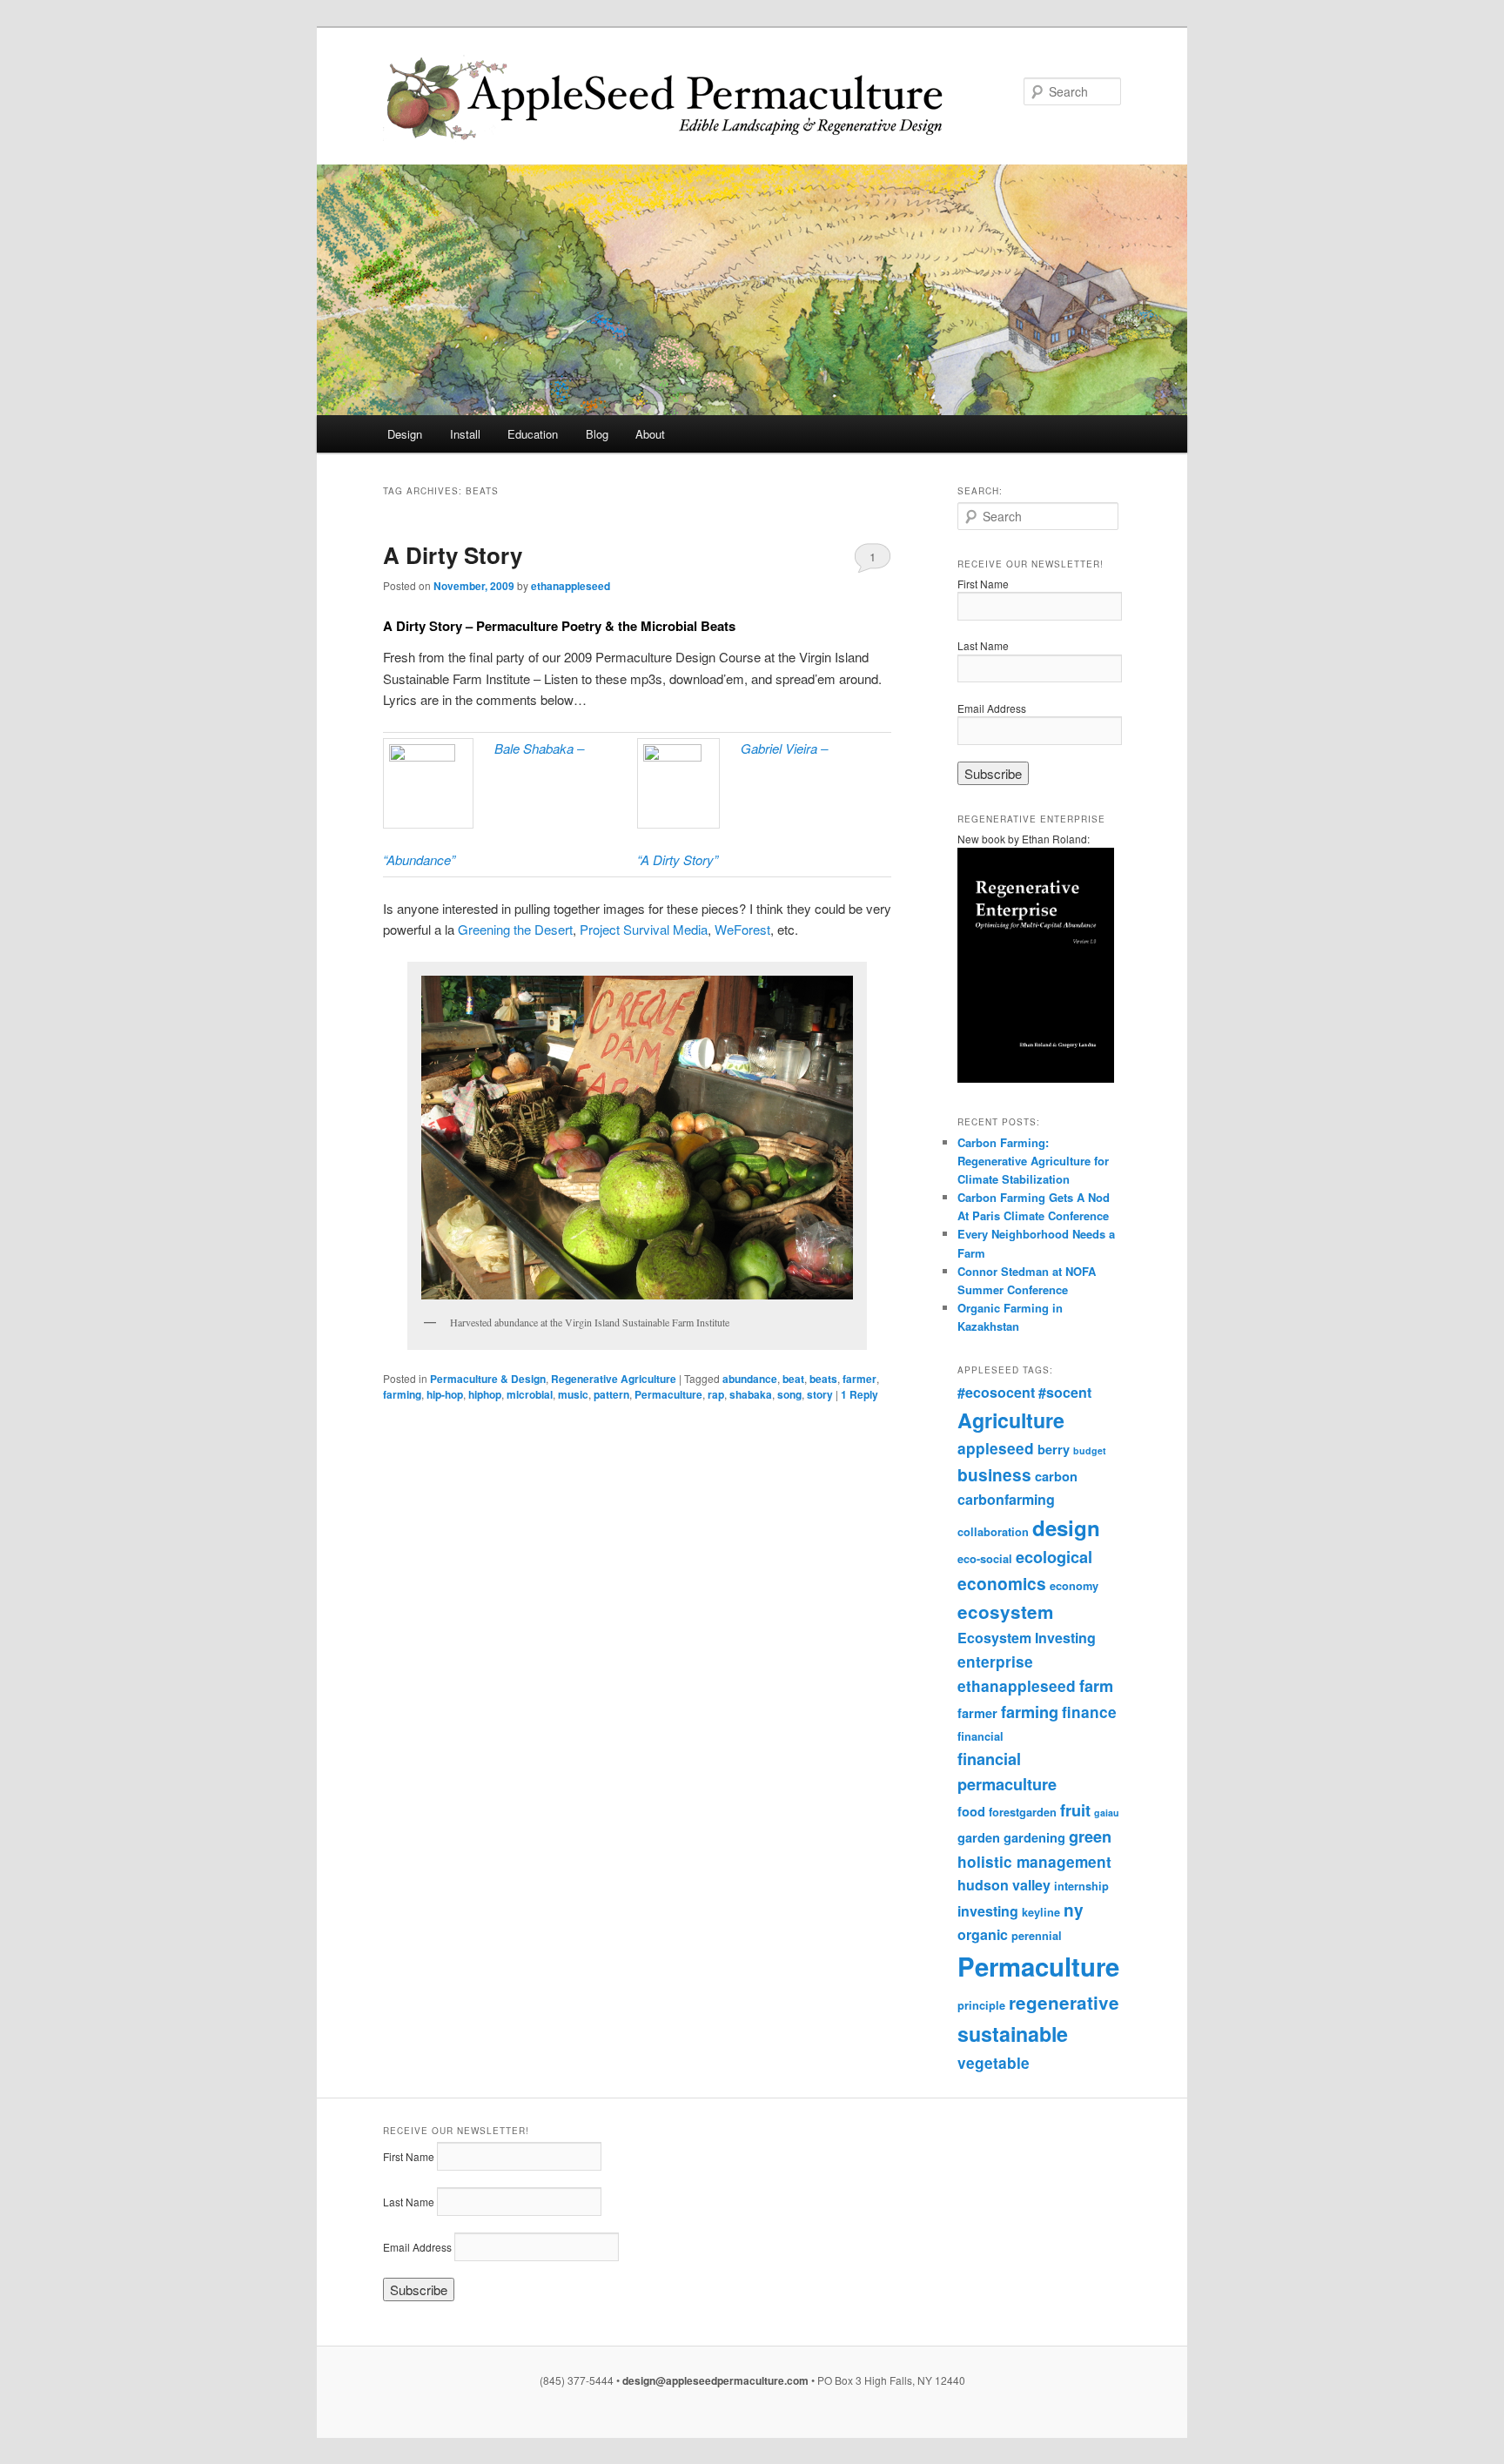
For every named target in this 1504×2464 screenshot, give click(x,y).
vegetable (994, 2063)
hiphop (485, 1394)
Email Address (992, 708)
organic (983, 1934)
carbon (1056, 1476)
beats (823, 1379)
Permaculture (668, 1394)
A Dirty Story (453, 555)
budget (1090, 1450)
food (971, 1811)
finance (1089, 1712)
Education (533, 434)
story (820, 1394)
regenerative (1064, 2002)
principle (981, 2005)
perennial (1037, 1936)
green (1090, 1836)
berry (1054, 1449)
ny (1074, 1910)
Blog (597, 434)
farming (402, 1394)
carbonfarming (1006, 1499)
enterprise (995, 1662)
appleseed (996, 1448)
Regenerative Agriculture (614, 1379)
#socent (1065, 1392)
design (1066, 1527)
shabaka (751, 1394)
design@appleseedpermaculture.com (715, 2380)
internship (1081, 1886)
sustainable (1013, 2034)
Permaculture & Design (488, 1379)
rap (716, 1394)
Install (465, 434)
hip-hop (445, 1394)
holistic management (1034, 1862)
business (994, 1475)
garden (979, 1837)
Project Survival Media (644, 929)
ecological (1054, 1557)
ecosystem (1005, 1611)
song (789, 1394)
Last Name (983, 645)
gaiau (1107, 1813)
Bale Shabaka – (539, 748)
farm (1096, 1686)
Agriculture (1011, 1420)
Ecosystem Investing (1027, 1638)
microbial (530, 1394)
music (573, 1394)
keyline (1041, 1912)
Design (405, 434)
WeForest (742, 929)
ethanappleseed (571, 586)
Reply (859, 1394)
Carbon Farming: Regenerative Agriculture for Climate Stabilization (1033, 1161)
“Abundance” (419, 859)
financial (980, 1736)
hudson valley (1004, 1885)
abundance (750, 1379)
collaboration (993, 1532)
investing (988, 1911)
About (650, 434)
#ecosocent (996, 1392)
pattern (611, 1394)
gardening (1034, 1837)
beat (793, 1379)
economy (1074, 1586)
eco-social (985, 1559)
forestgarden (1023, 1812)
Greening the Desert (515, 929)
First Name (983, 584)
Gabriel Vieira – (784, 748)
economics (1002, 1584)
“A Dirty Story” (678, 859)
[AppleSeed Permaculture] (634, 99)
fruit (1075, 1810)
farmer (859, 1379)
